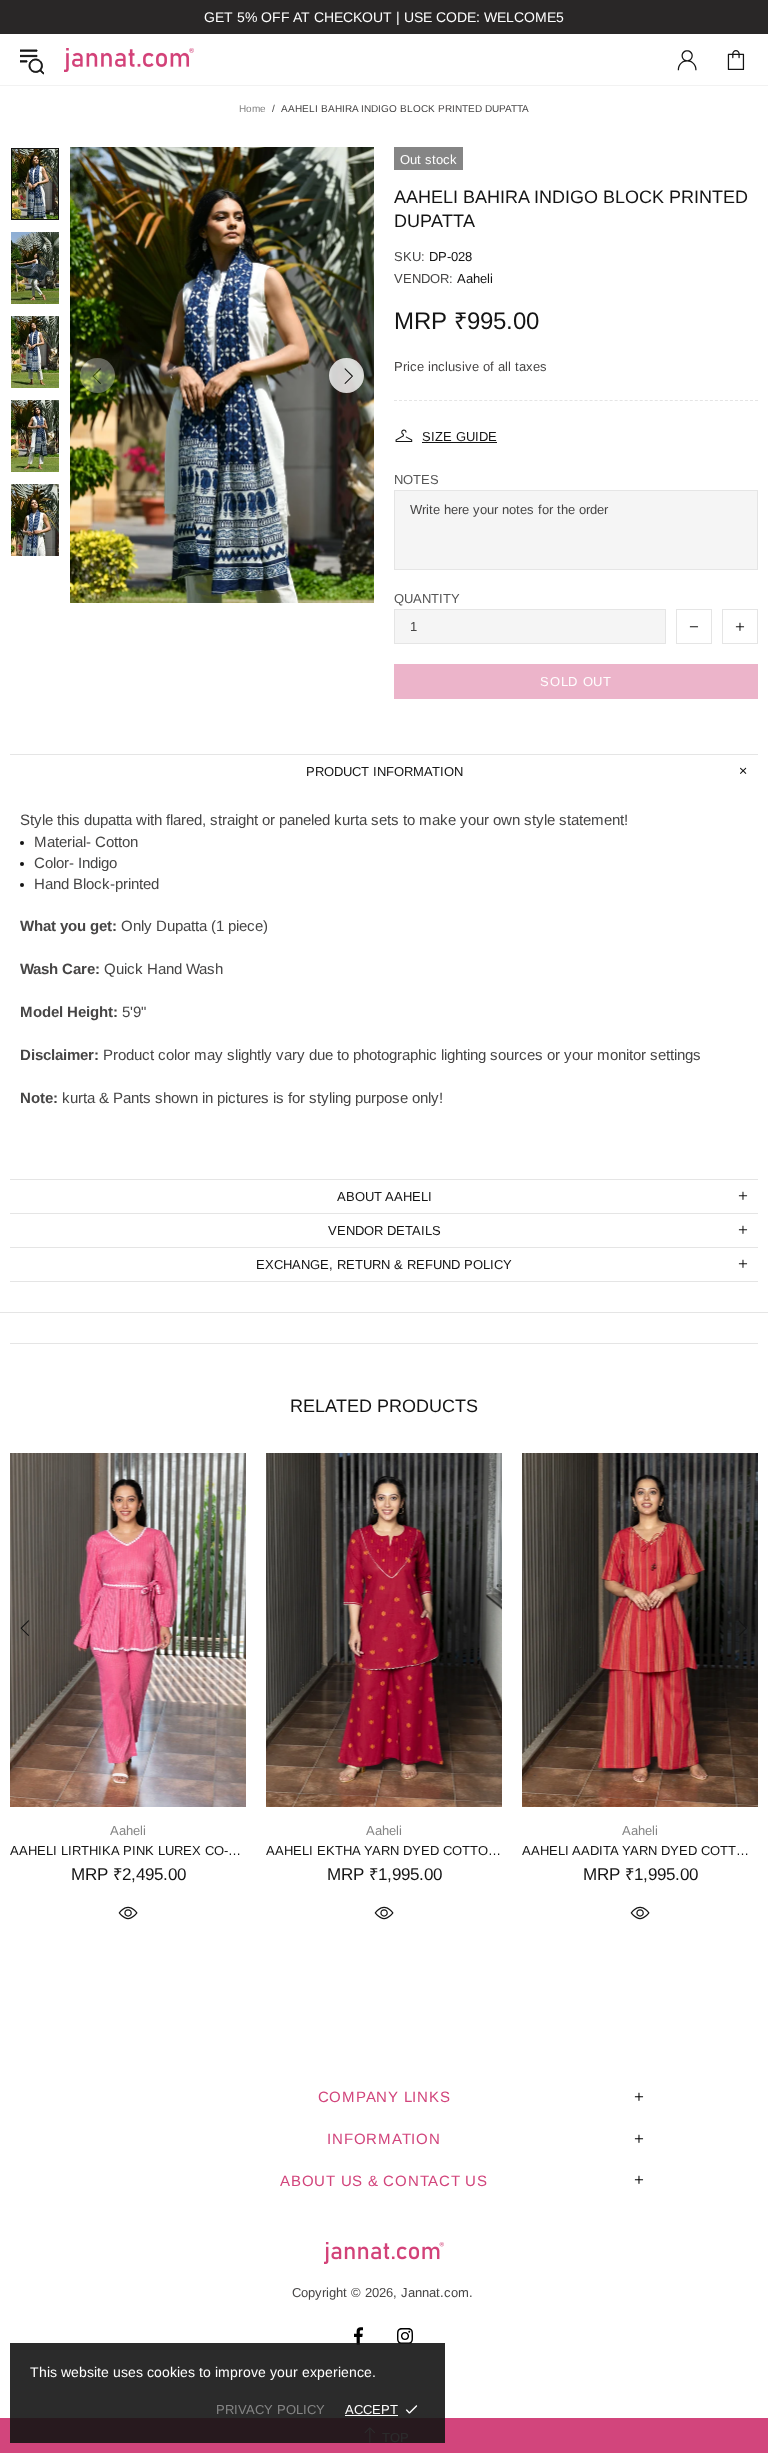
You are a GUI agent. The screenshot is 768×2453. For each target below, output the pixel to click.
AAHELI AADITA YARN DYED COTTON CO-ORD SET (640, 1850)
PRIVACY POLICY (270, 2409)
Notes (416, 479)
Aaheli (475, 278)
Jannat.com (129, 60)
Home (252, 108)
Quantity (427, 598)
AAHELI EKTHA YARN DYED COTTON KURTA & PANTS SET (384, 1850)
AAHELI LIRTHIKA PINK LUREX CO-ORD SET (128, 1850)
